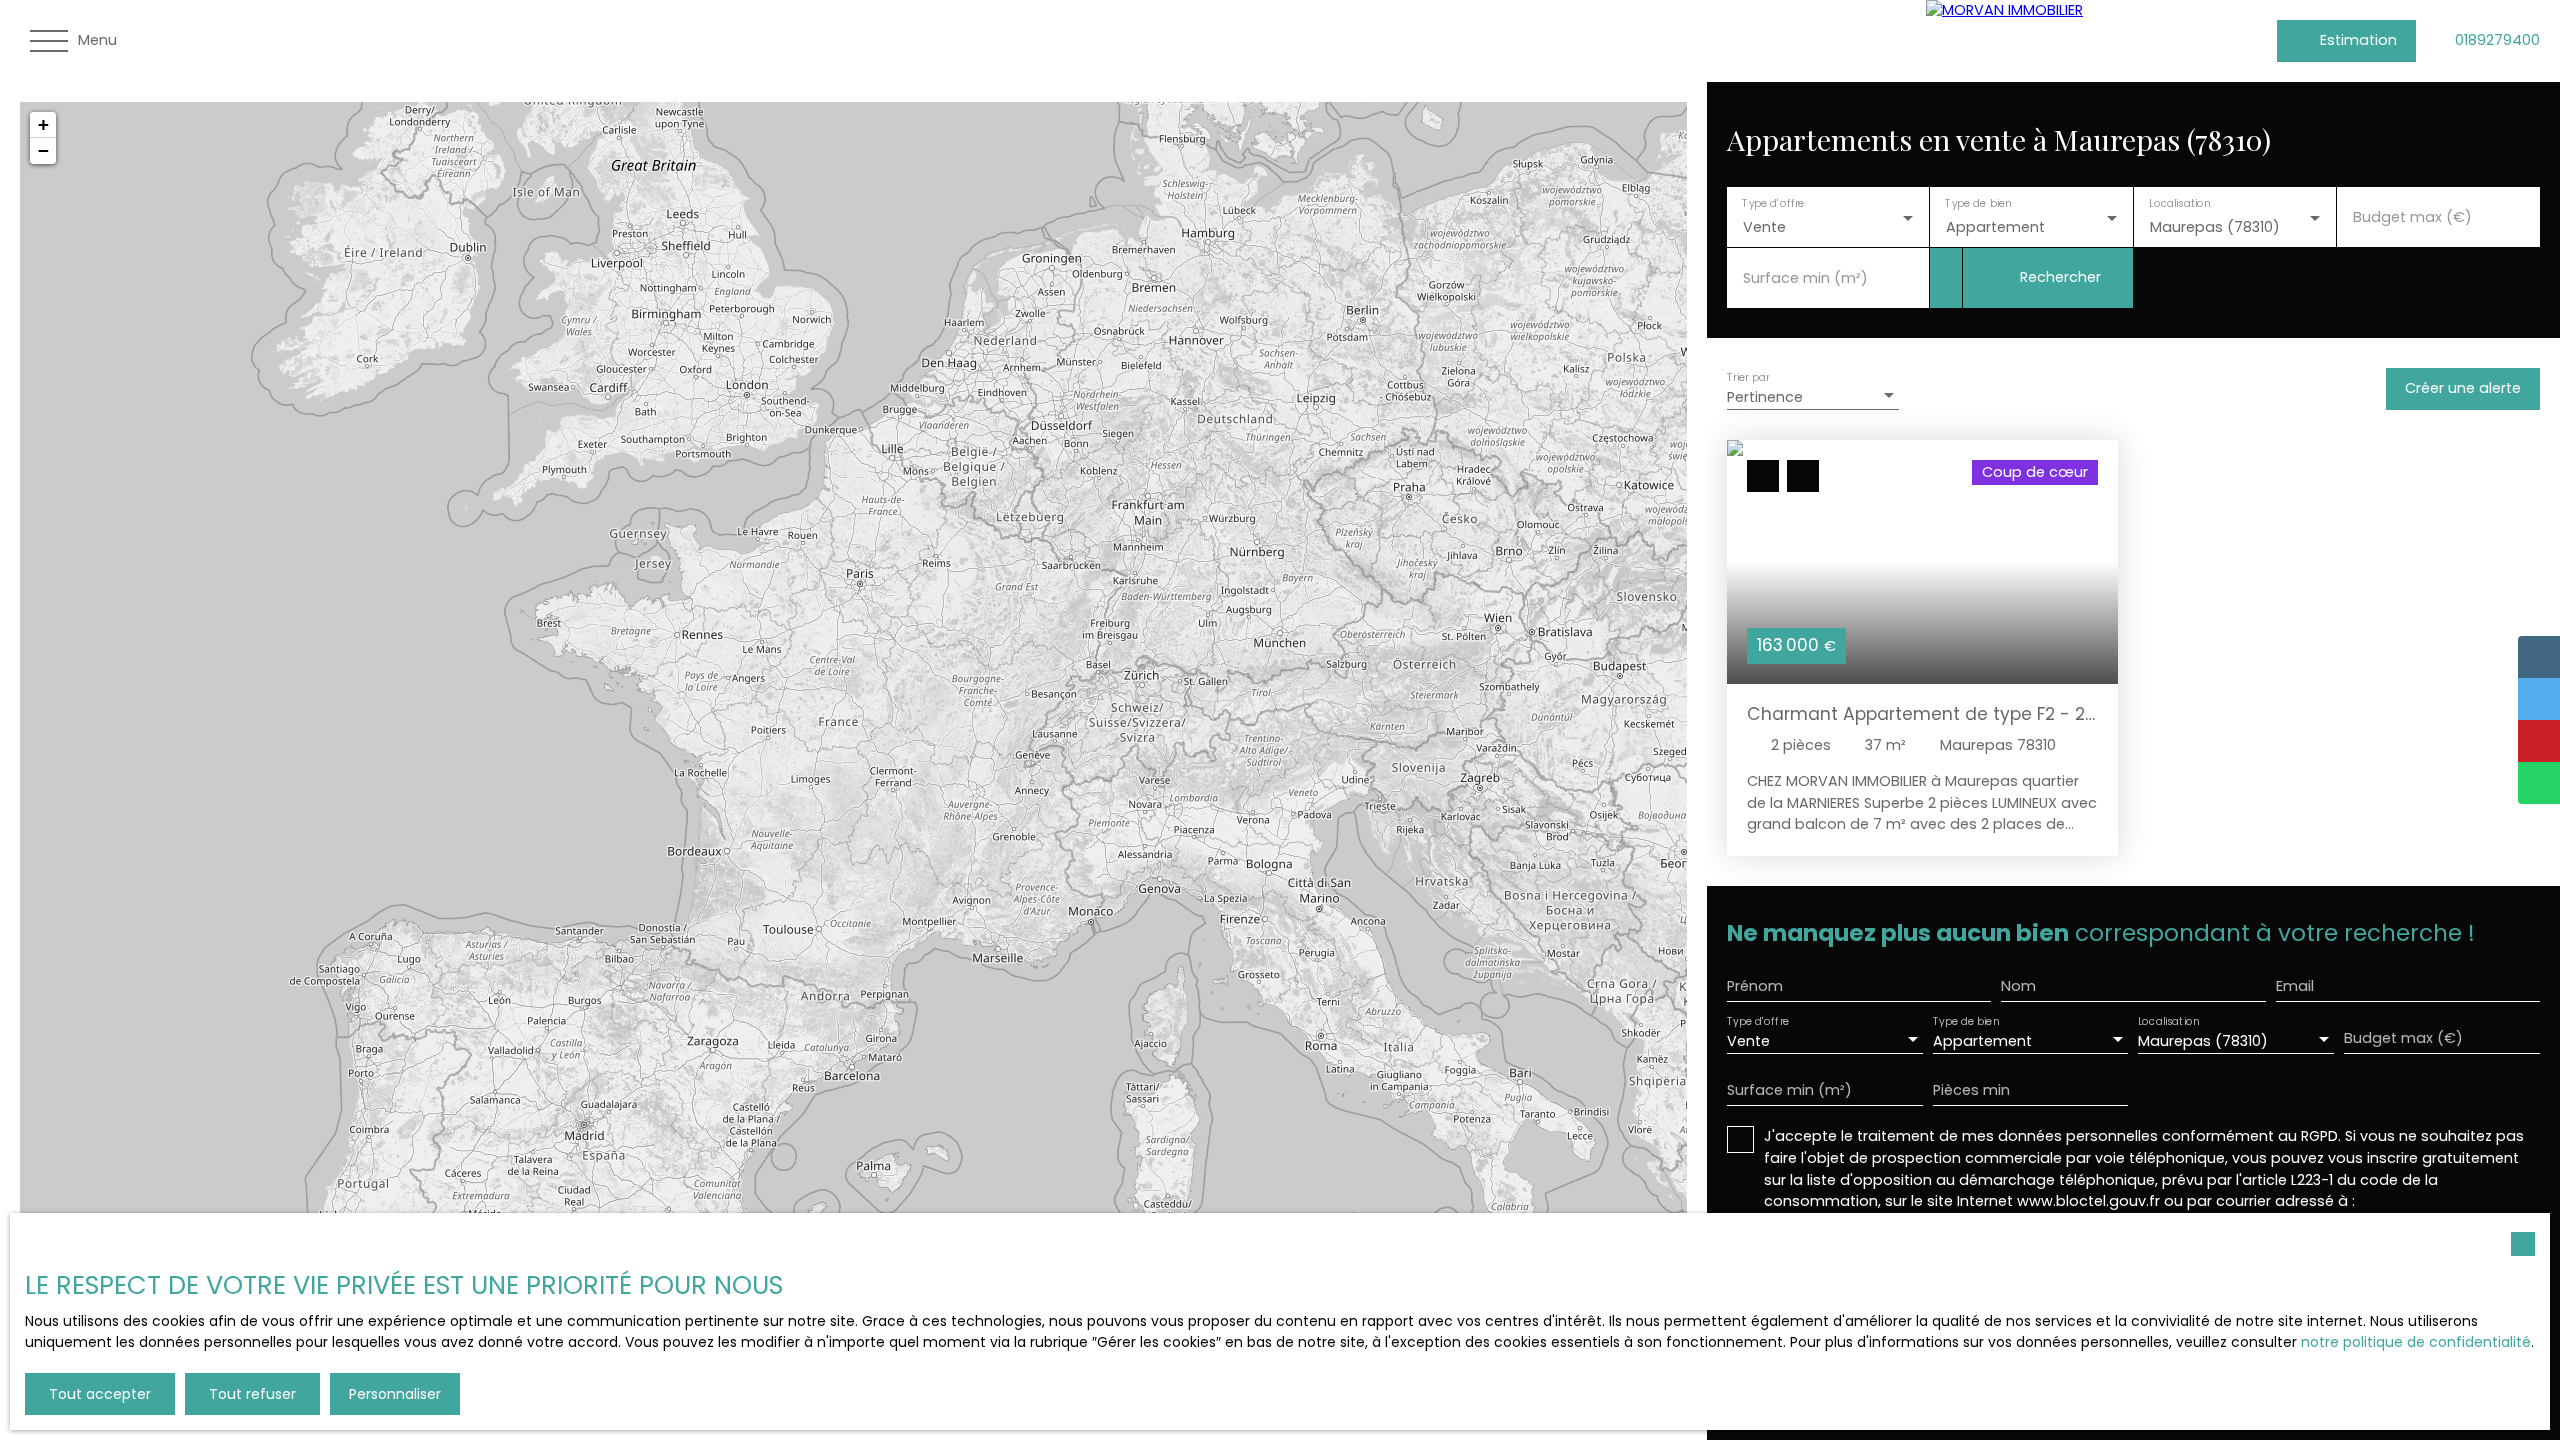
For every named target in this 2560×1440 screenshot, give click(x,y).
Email (2295, 986)
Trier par (1748, 376)
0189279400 (2497, 40)
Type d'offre (1773, 203)
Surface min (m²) (1805, 278)
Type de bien (1979, 203)
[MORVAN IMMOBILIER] (2076, 41)
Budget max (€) (2412, 217)
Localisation (2179, 203)
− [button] (43, 150)
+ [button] (43, 124)
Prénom (1755, 986)
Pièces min (1971, 1090)
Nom (2018, 986)
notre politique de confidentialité (2416, 1342)
